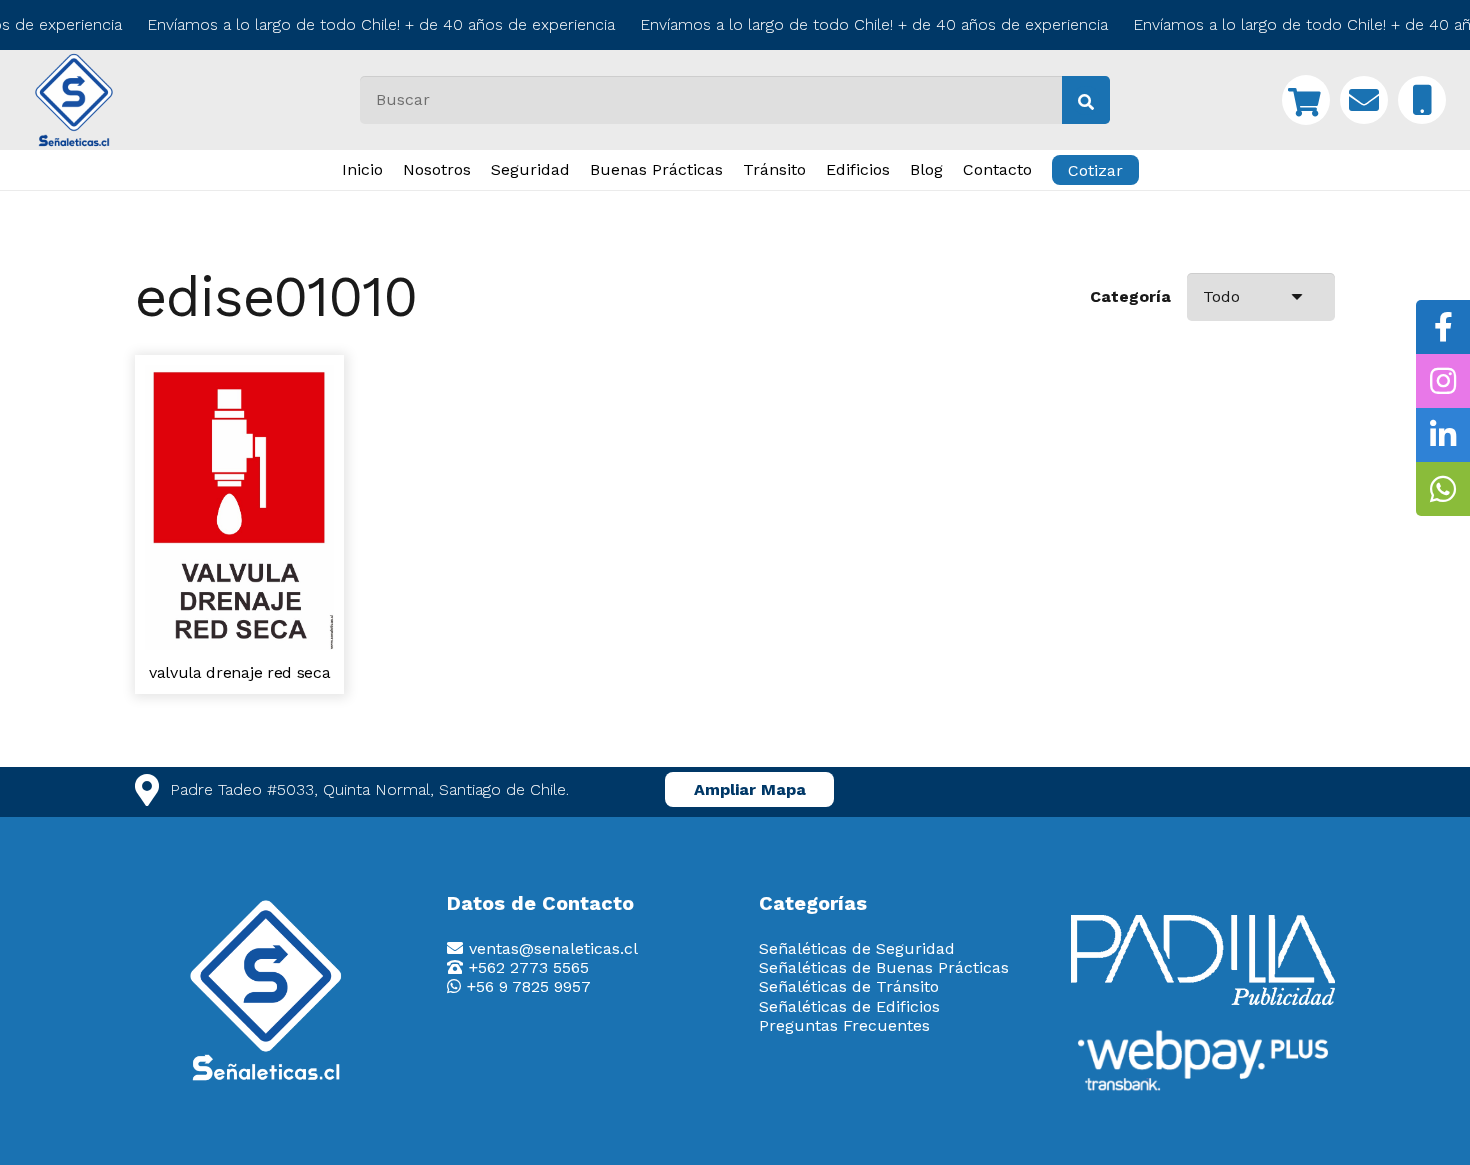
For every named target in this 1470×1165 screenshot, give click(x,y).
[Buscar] (1086, 100)
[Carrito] (1306, 100)
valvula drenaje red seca (239, 672)
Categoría (1130, 296)
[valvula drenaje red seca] (239, 374)
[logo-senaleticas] (74, 100)
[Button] (1364, 100)
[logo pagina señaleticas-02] (267, 991)
